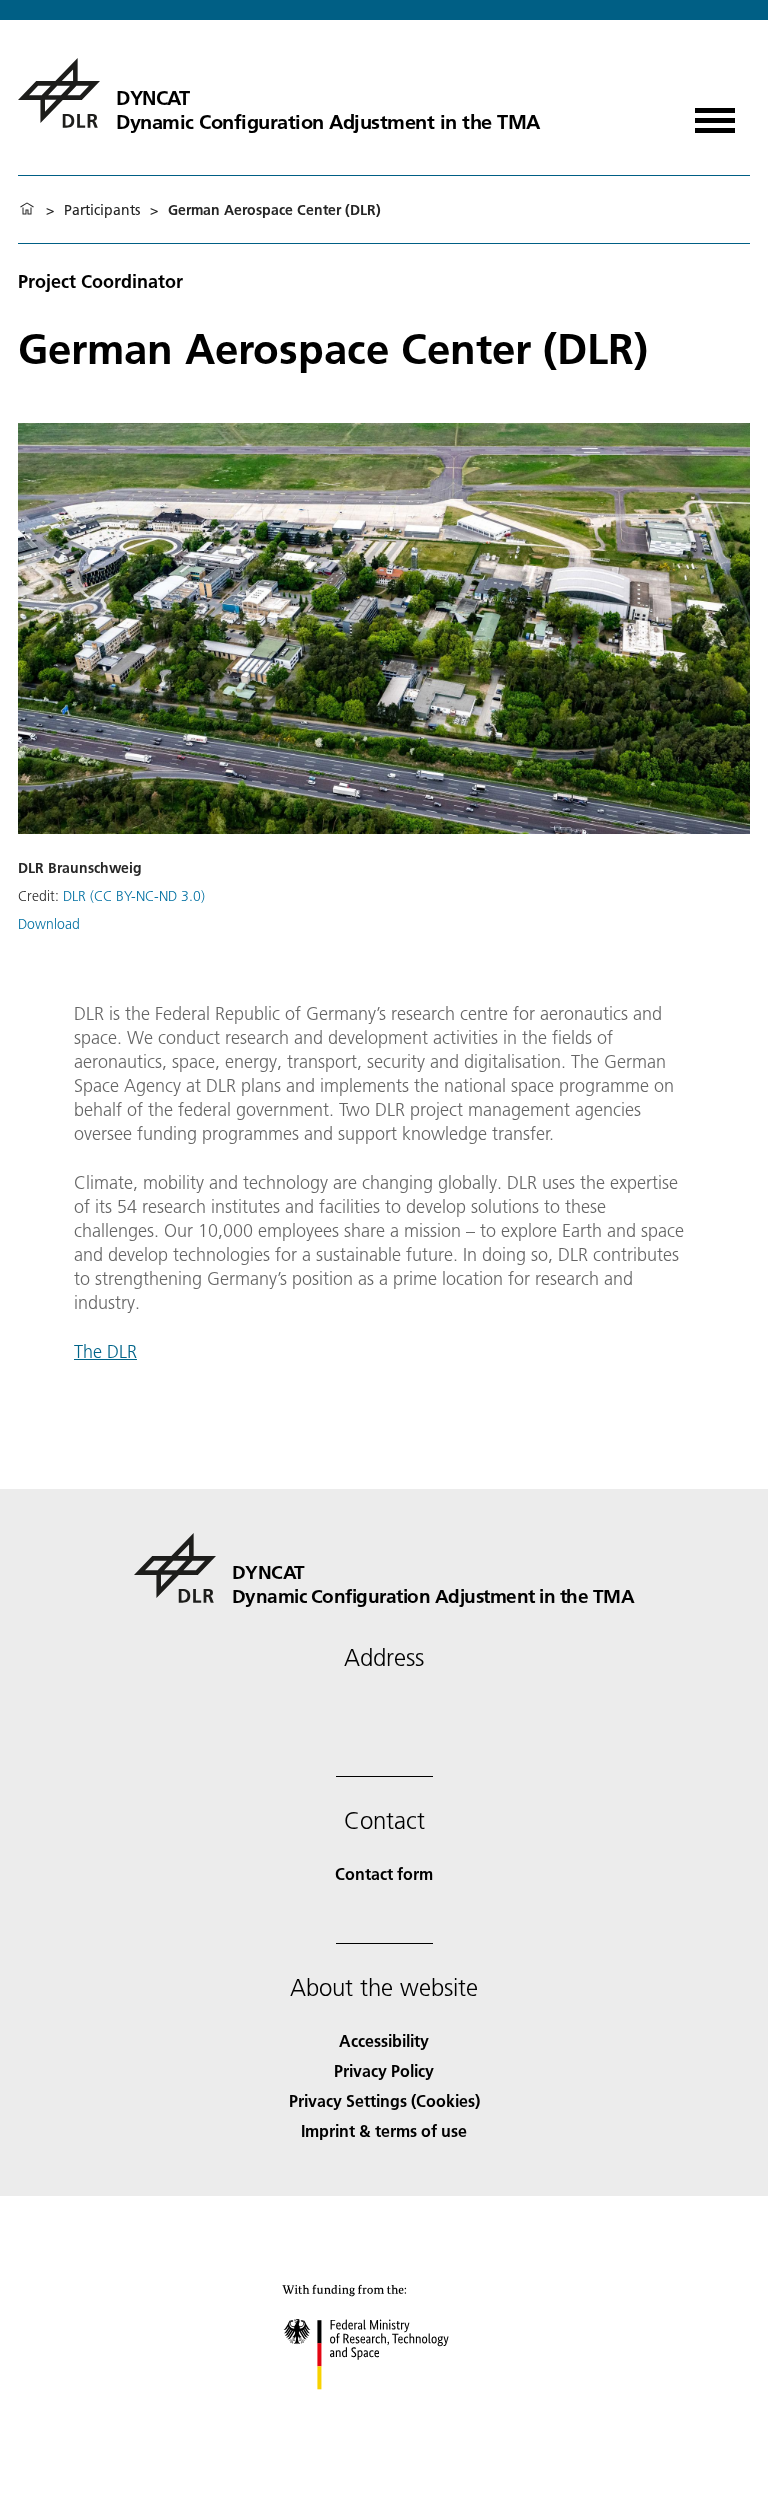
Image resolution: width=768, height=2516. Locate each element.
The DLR (105, 1351)
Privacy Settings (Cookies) (384, 2100)
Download (49, 924)
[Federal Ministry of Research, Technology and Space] (384, 2409)
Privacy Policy (384, 2070)
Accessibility (384, 2040)
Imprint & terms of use (384, 2130)
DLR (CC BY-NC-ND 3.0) (134, 896)
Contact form (384, 1873)
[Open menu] (715, 113)
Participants (102, 210)
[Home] (27, 210)
